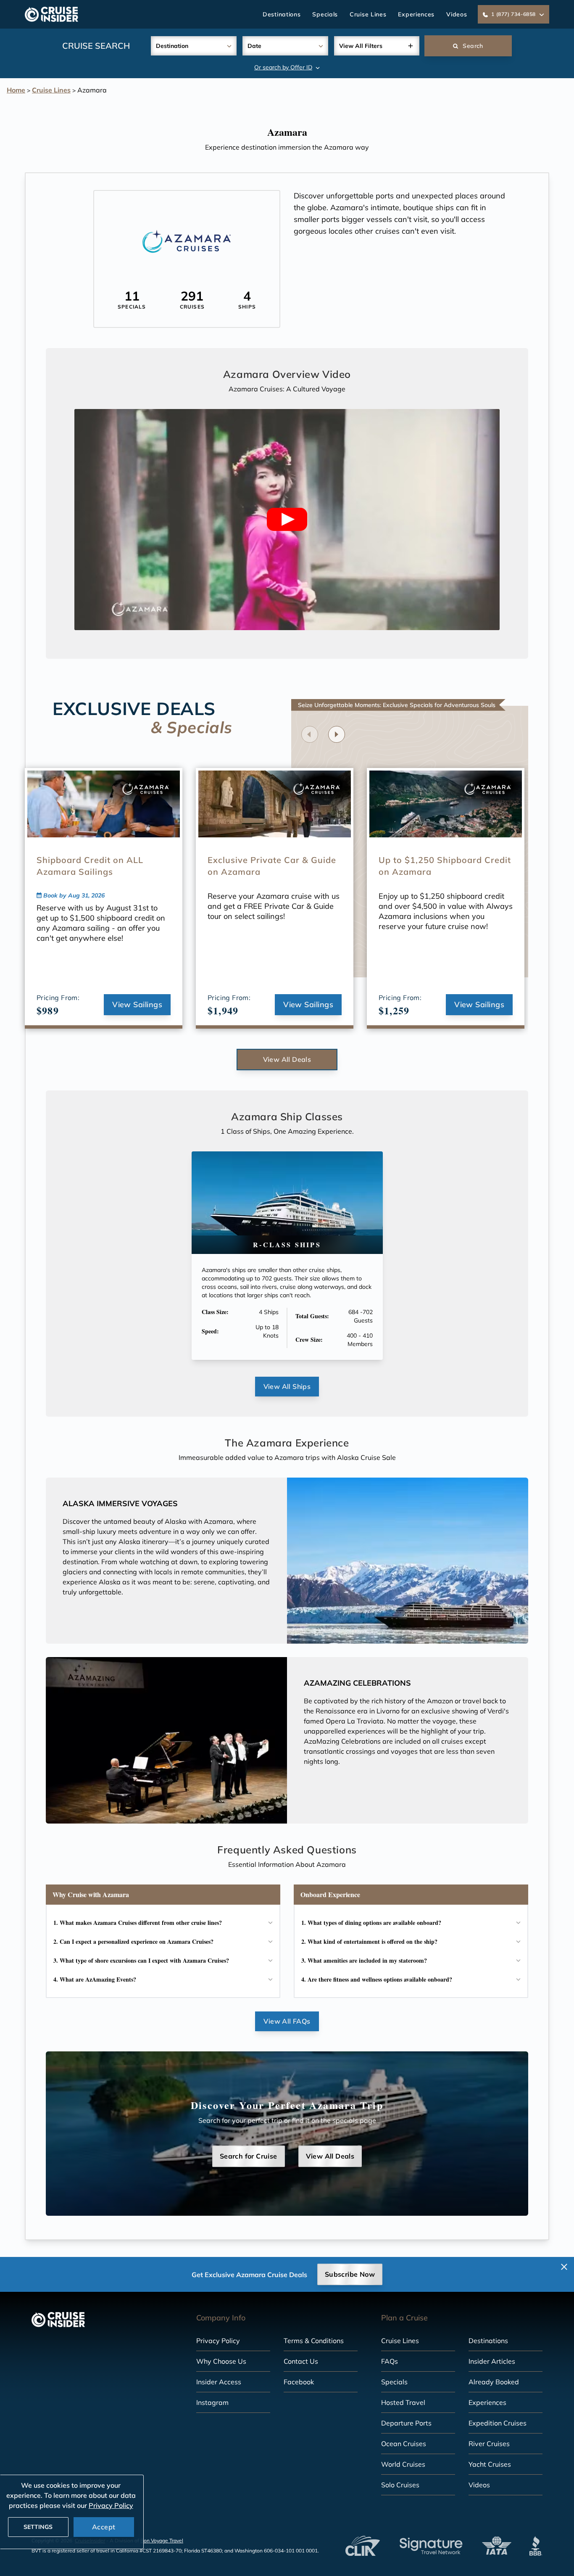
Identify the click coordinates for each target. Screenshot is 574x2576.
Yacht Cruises (490, 2464)
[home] (51, 14)
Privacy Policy (218, 2341)
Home (16, 90)
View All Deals (287, 1059)
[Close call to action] (564, 2267)
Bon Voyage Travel (162, 2540)
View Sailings (137, 1004)
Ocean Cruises (404, 2444)
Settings (38, 2527)
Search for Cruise (249, 2156)
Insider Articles (492, 2361)
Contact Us (301, 2361)
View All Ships (287, 1386)
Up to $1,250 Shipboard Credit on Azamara (445, 866)
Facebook (299, 2382)
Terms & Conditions (314, 2341)
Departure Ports (406, 2423)
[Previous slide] (310, 734)
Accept (104, 2527)
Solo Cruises (400, 2485)
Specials (325, 14)
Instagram (212, 2402)
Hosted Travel (403, 2402)
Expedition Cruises (498, 2423)
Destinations (282, 14)
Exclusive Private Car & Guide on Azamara (272, 866)
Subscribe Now (350, 2274)
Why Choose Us (221, 2361)
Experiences (416, 14)
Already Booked (494, 2382)
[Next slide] (337, 734)
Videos (457, 14)
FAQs (390, 2361)
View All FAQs (287, 2021)
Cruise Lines (368, 14)
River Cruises (489, 2444)
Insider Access (219, 2382)
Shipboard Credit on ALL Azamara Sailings (90, 866)
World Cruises (403, 2464)
